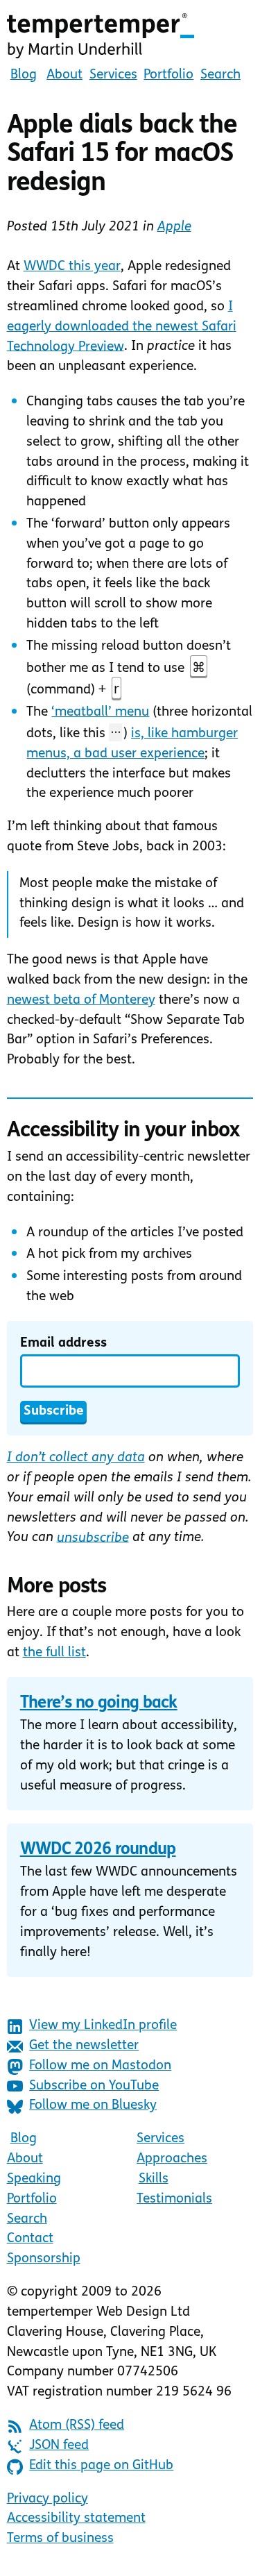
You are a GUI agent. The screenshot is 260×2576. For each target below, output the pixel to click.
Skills (154, 2179)
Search (220, 75)
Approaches (172, 2159)
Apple (174, 227)
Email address (63, 1344)
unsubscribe (93, 1538)
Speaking (34, 2179)
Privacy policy (47, 2499)
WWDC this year (72, 267)
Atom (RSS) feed (77, 2426)
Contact (30, 2239)
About (64, 75)
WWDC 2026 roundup (98, 1850)
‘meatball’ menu (100, 713)
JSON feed (59, 2446)
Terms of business (60, 2539)
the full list (54, 1653)
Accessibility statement (76, 2519)
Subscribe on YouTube (94, 2086)
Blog (24, 75)
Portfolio (168, 75)
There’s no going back (99, 1703)
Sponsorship (44, 2259)
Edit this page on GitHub (101, 2466)
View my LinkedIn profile (103, 2026)
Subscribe (54, 1412)
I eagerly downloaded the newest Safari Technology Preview (122, 327)
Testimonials (174, 2199)
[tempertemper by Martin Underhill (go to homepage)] (130, 36)
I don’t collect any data (76, 1458)
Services (113, 75)
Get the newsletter (84, 2046)
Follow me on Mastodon (100, 2066)
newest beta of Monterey (81, 1001)
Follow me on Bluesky (93, 2106)
